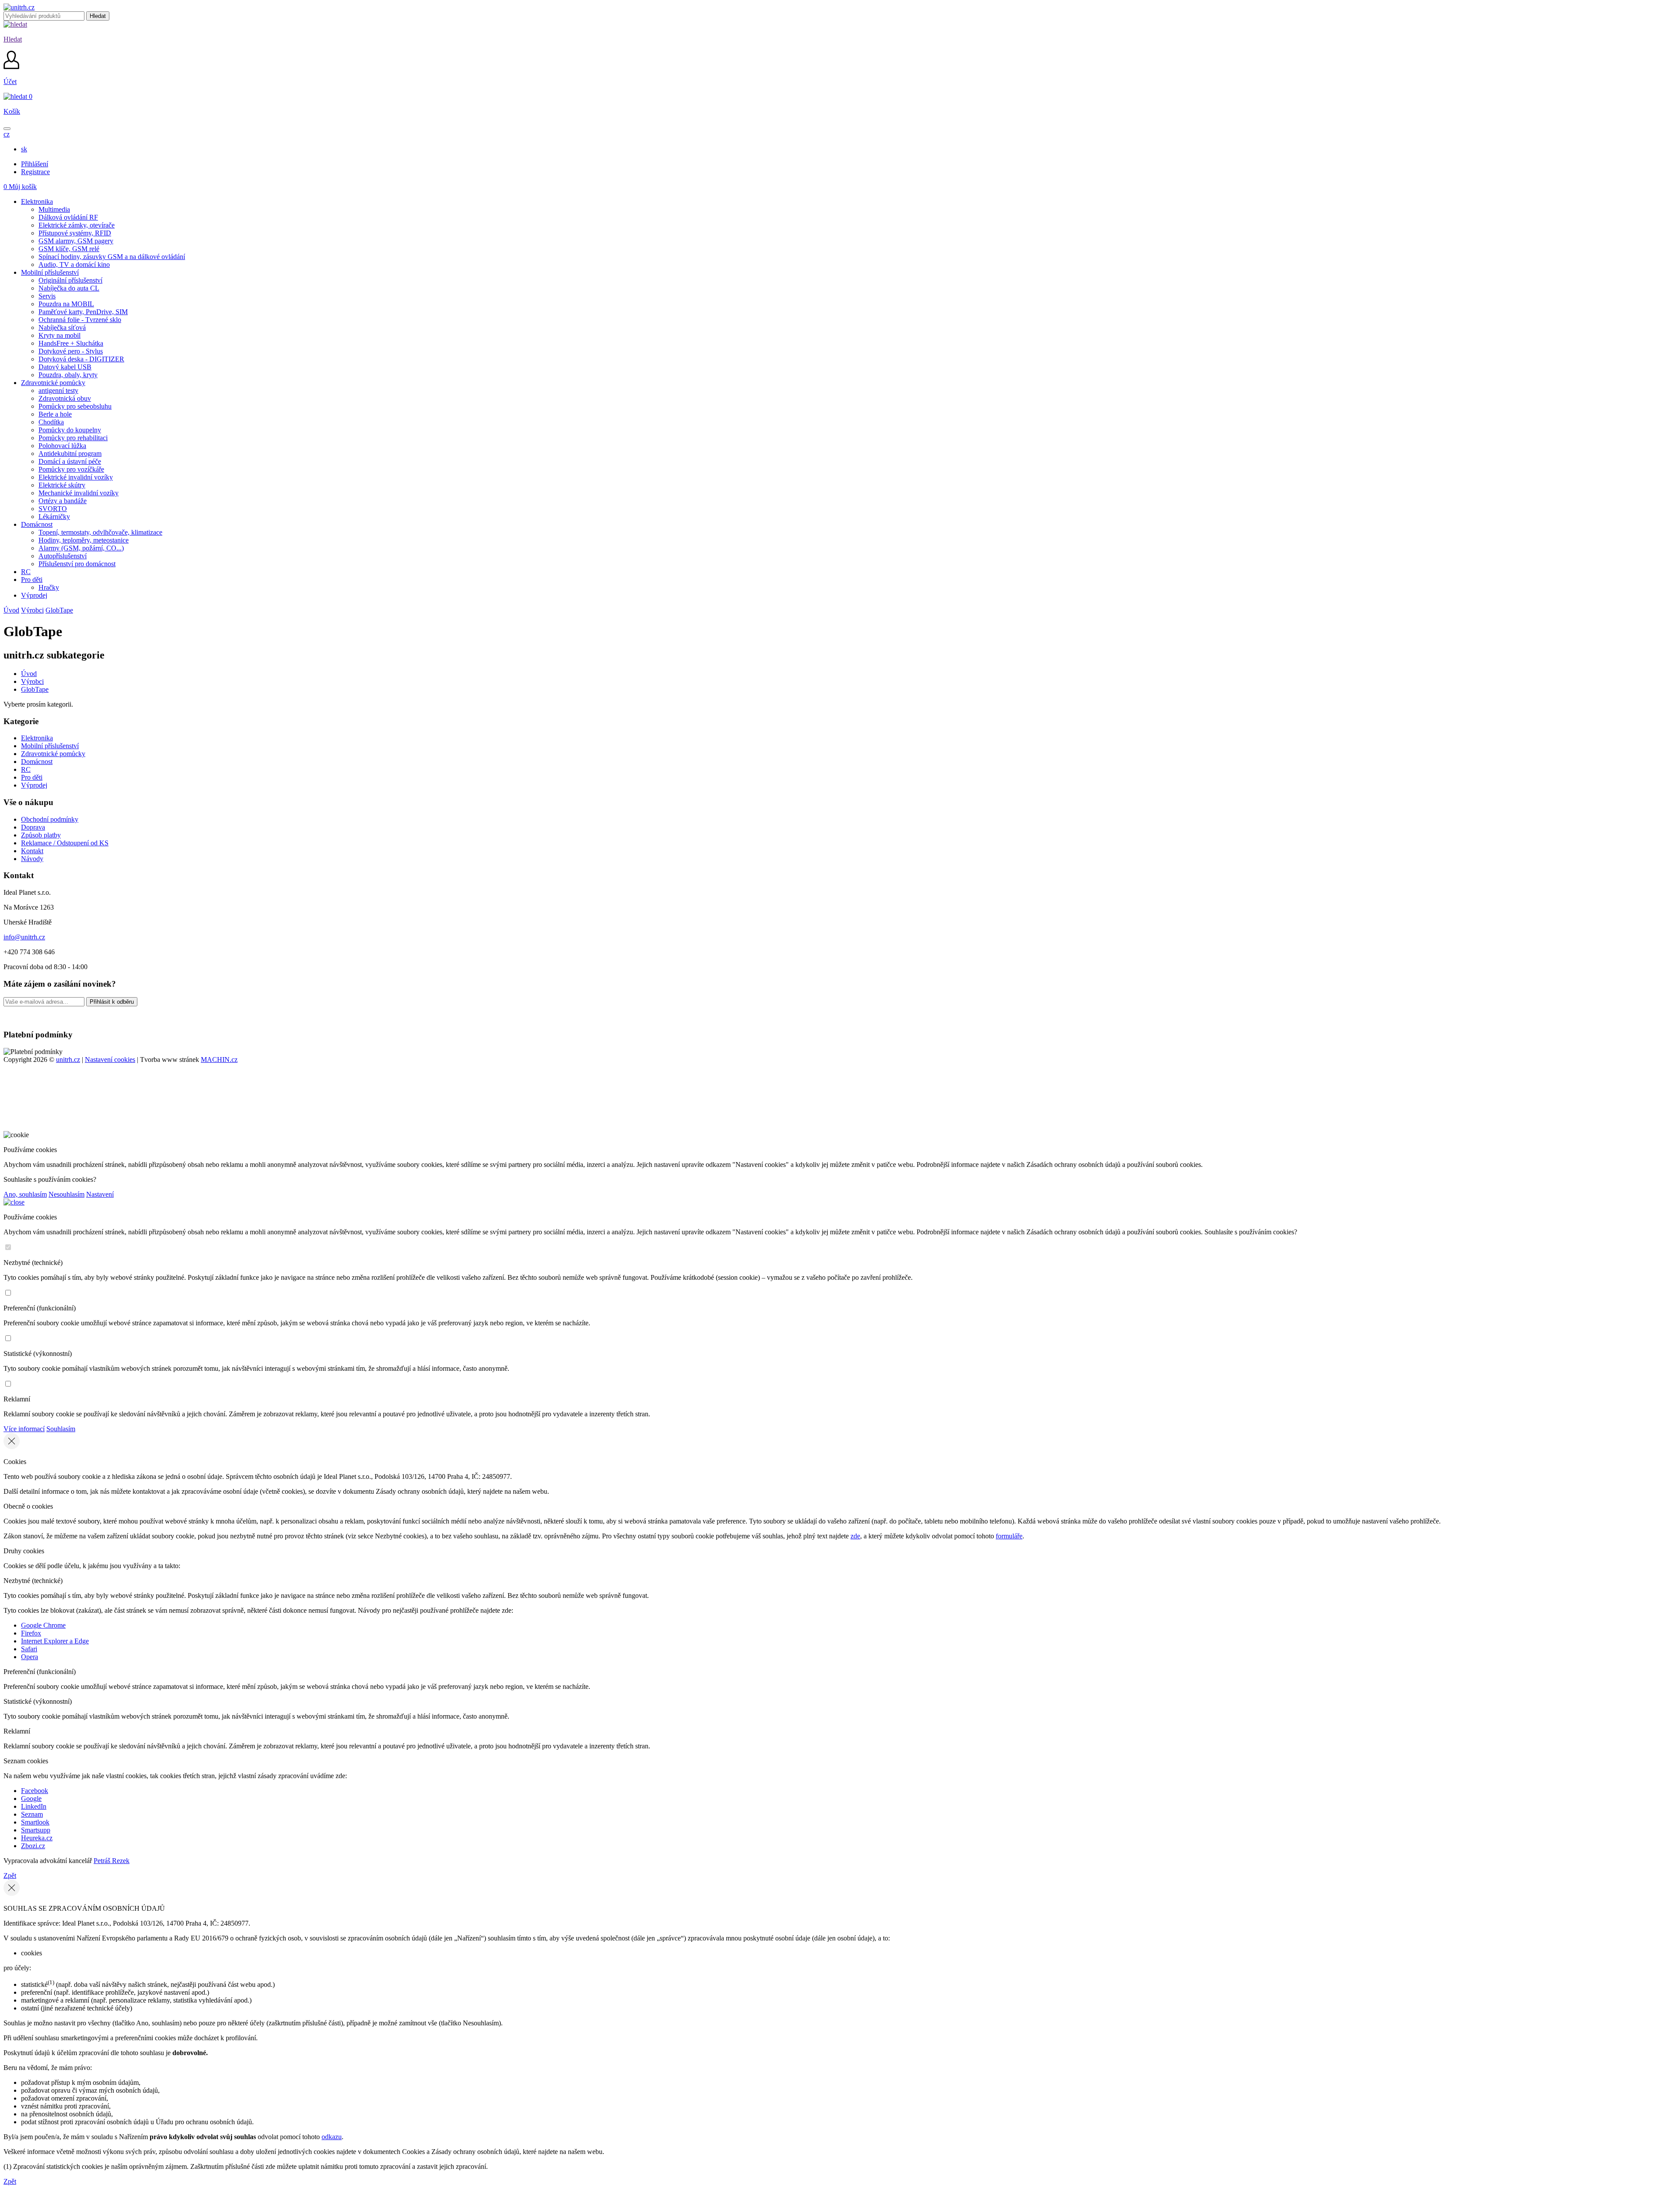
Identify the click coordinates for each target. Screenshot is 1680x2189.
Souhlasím (61, 1429)
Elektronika (37, 738)
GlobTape (59, 610)
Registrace (35, 172)
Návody (32, 859)
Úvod (11, 610)
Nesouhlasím (66, 1194)
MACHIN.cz (219, 1059)
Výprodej (34, 785)
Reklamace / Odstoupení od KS (65, 843)
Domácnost (37, 762)
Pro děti (32, 777)
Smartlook (35, 1822)
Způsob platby (41, 835)
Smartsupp (36, 1830)
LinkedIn (34, 1806)
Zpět (10, 1876)
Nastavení (100, 1194)
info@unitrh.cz (24, 937)
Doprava (33, 827)
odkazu (332, 2137)
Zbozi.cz (33, 1846)
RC (26, 769)
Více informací (24, 1429)
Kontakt (32, 851)
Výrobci (32, 610)
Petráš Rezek (112, 1861)
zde (855, 1536)
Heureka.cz (37, 1838)
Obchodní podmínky (50, 819)
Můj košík (20, 187)
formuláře (1009, 1536)
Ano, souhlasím (25, 1194)
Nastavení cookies (110, 1059)
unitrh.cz (68, 1059)
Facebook (35, 1791)
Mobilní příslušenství (50, 746)
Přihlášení (35, 164)
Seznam (32, 1814)
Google (31, 1798)
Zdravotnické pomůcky (53, 754)
